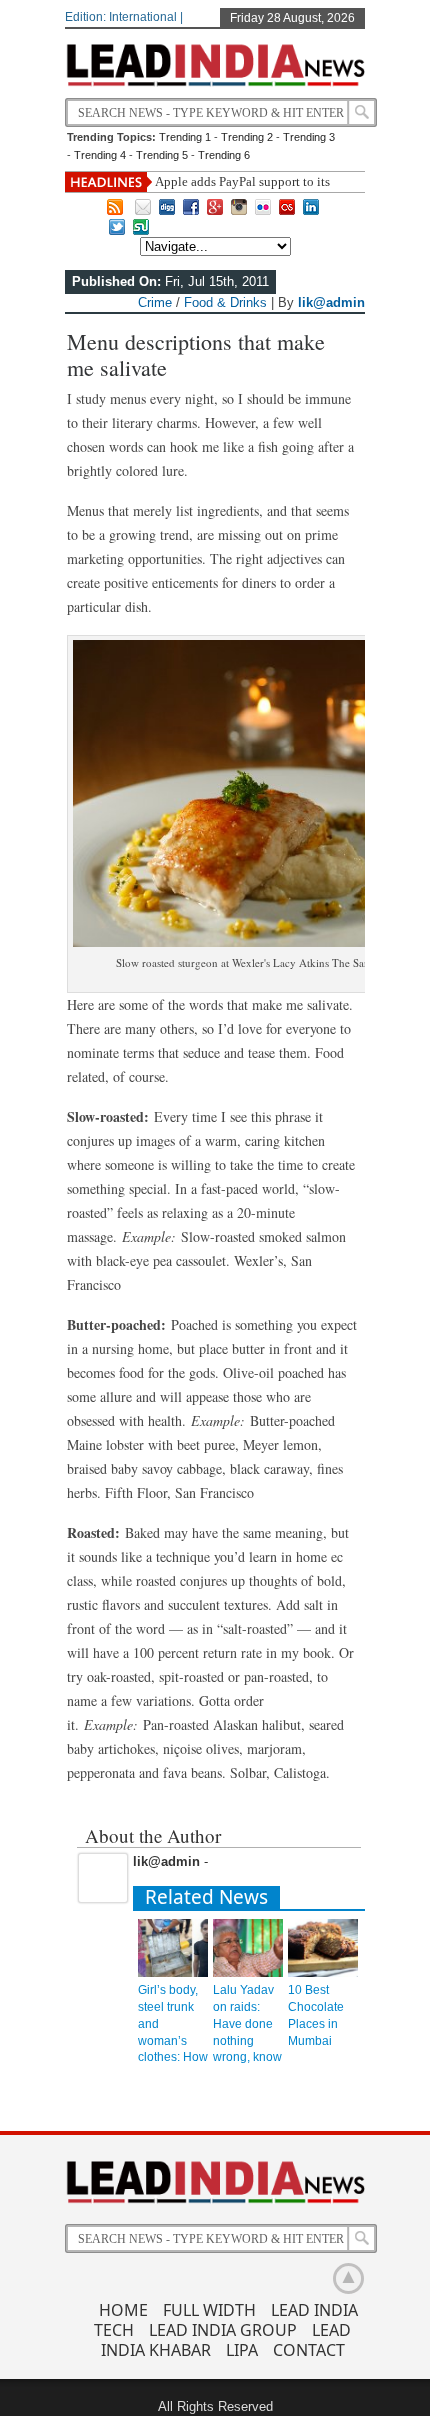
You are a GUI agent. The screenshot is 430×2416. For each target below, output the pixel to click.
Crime (155, 302)
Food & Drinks (225, 302)
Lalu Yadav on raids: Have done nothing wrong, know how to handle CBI (247, 2040)
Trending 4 (100, 155)
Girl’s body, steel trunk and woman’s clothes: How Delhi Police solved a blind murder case (173, 2057)
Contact (309, 2350)
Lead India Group (223, 2330)
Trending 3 (309, 137)
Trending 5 (162, 155)
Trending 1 (185, 137)
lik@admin (331, 302)
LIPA (242, 2350)
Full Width (209, 2310)
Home (123, 2310)
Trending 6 (224, 155)
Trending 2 (247, 137)
